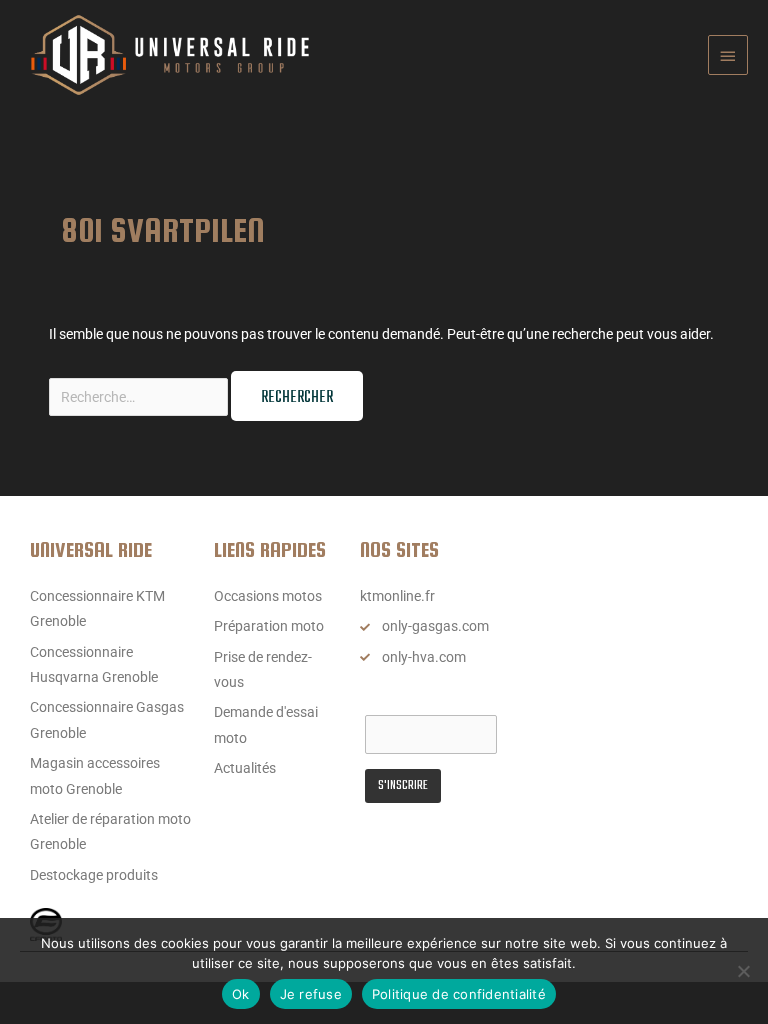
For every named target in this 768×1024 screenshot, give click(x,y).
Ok (241, 994)
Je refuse (311, 994)
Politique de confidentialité (459, 994)
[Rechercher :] (140, 397)
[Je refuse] (743, 971)
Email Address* (412, 697)
